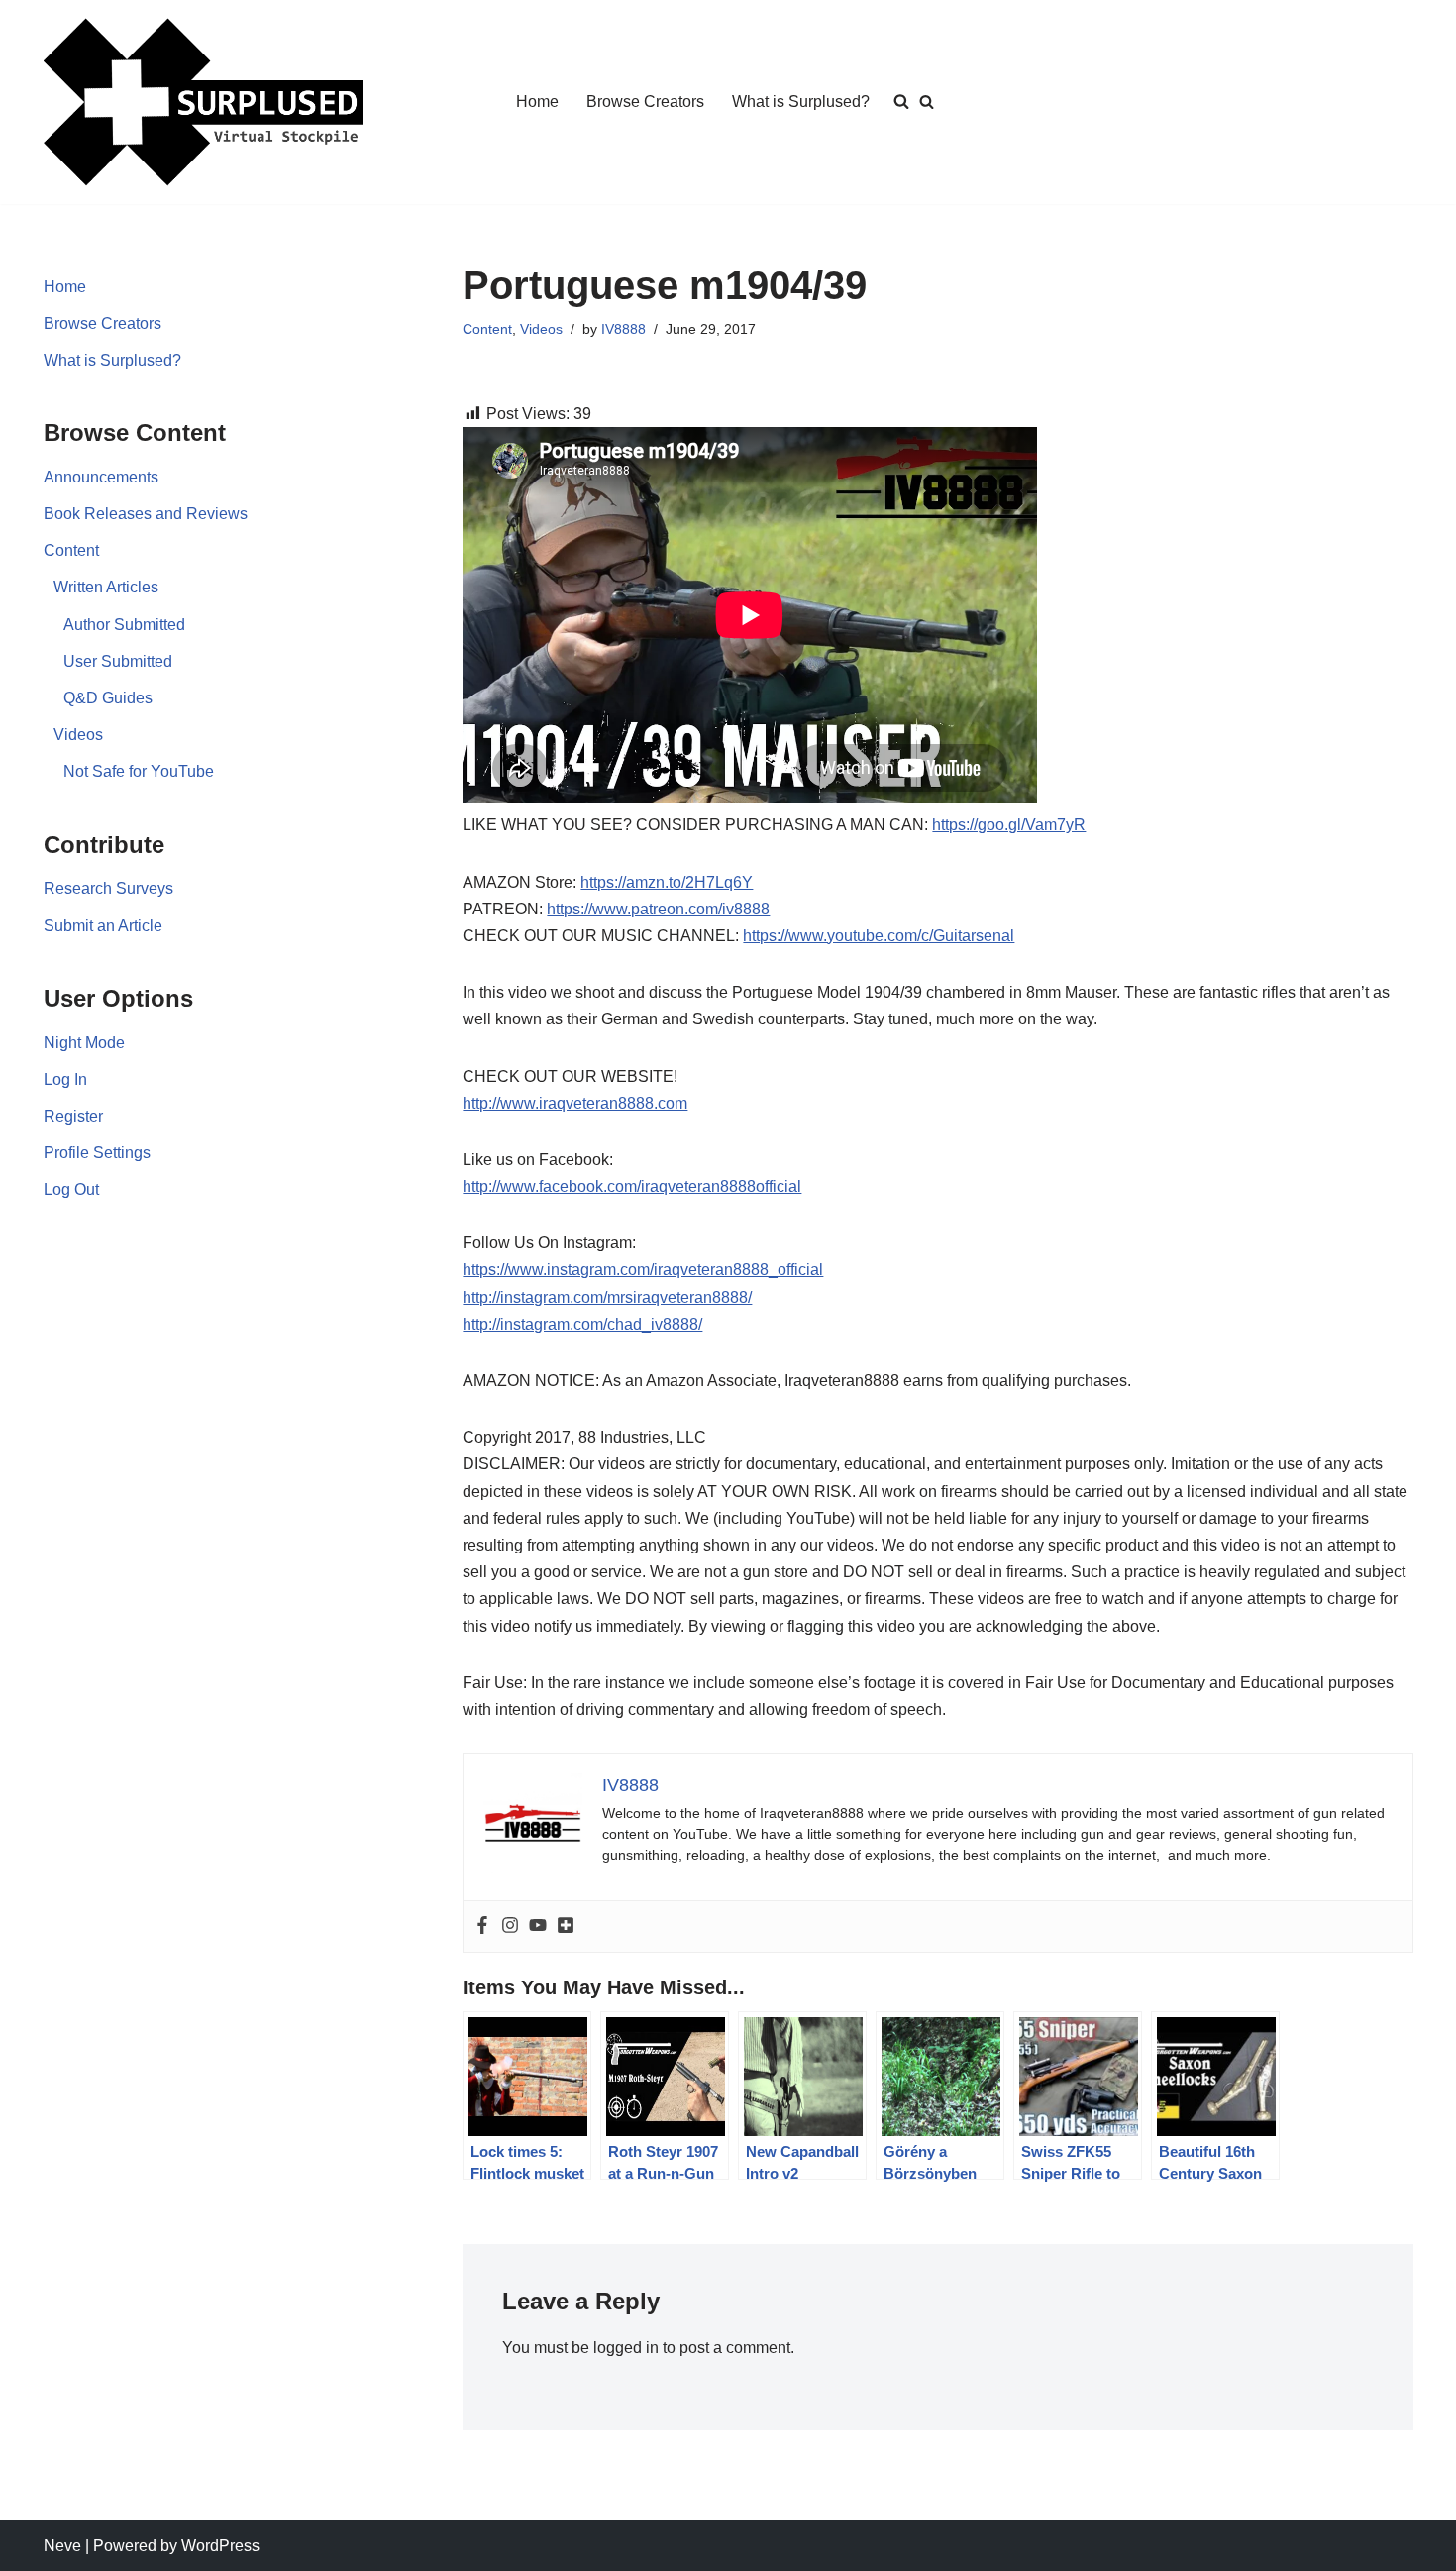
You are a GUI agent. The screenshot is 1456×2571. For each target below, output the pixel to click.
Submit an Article (103, 926)
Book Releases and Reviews (146, 514)
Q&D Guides (108, 698)
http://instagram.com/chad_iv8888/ (582, 1324)
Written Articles (106, 587)
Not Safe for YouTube (139, 771)
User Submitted (118, 661)
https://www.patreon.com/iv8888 (658, 909)
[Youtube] (538, 1927)
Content (71, 550)
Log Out (71, 1189)
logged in (626, 2348)
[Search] (927, 102)
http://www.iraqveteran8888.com (575, 1103)
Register (73, 1116)
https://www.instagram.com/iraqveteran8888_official (643, 1270)
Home (537, 102)
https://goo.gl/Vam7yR (1009, 825)
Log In (65, 1079)
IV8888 (624, 329)
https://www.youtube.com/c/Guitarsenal (879, 936)
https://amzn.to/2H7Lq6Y (667, 882)
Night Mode (84, 1043)
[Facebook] (482, 1927)
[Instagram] (510, 1927)
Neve (62, 2546)
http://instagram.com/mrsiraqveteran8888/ (607, 1297)
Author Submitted (124, 625)
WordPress (220, 2546)
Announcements (101, 477)
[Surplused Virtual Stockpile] (203, 102)
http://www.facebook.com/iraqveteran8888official (632, 1186)
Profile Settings (97, 1153)
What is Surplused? (801, 102)
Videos (78, 735)
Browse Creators (645, 102)
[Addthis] (566, 1927)
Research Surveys (108, 888)
